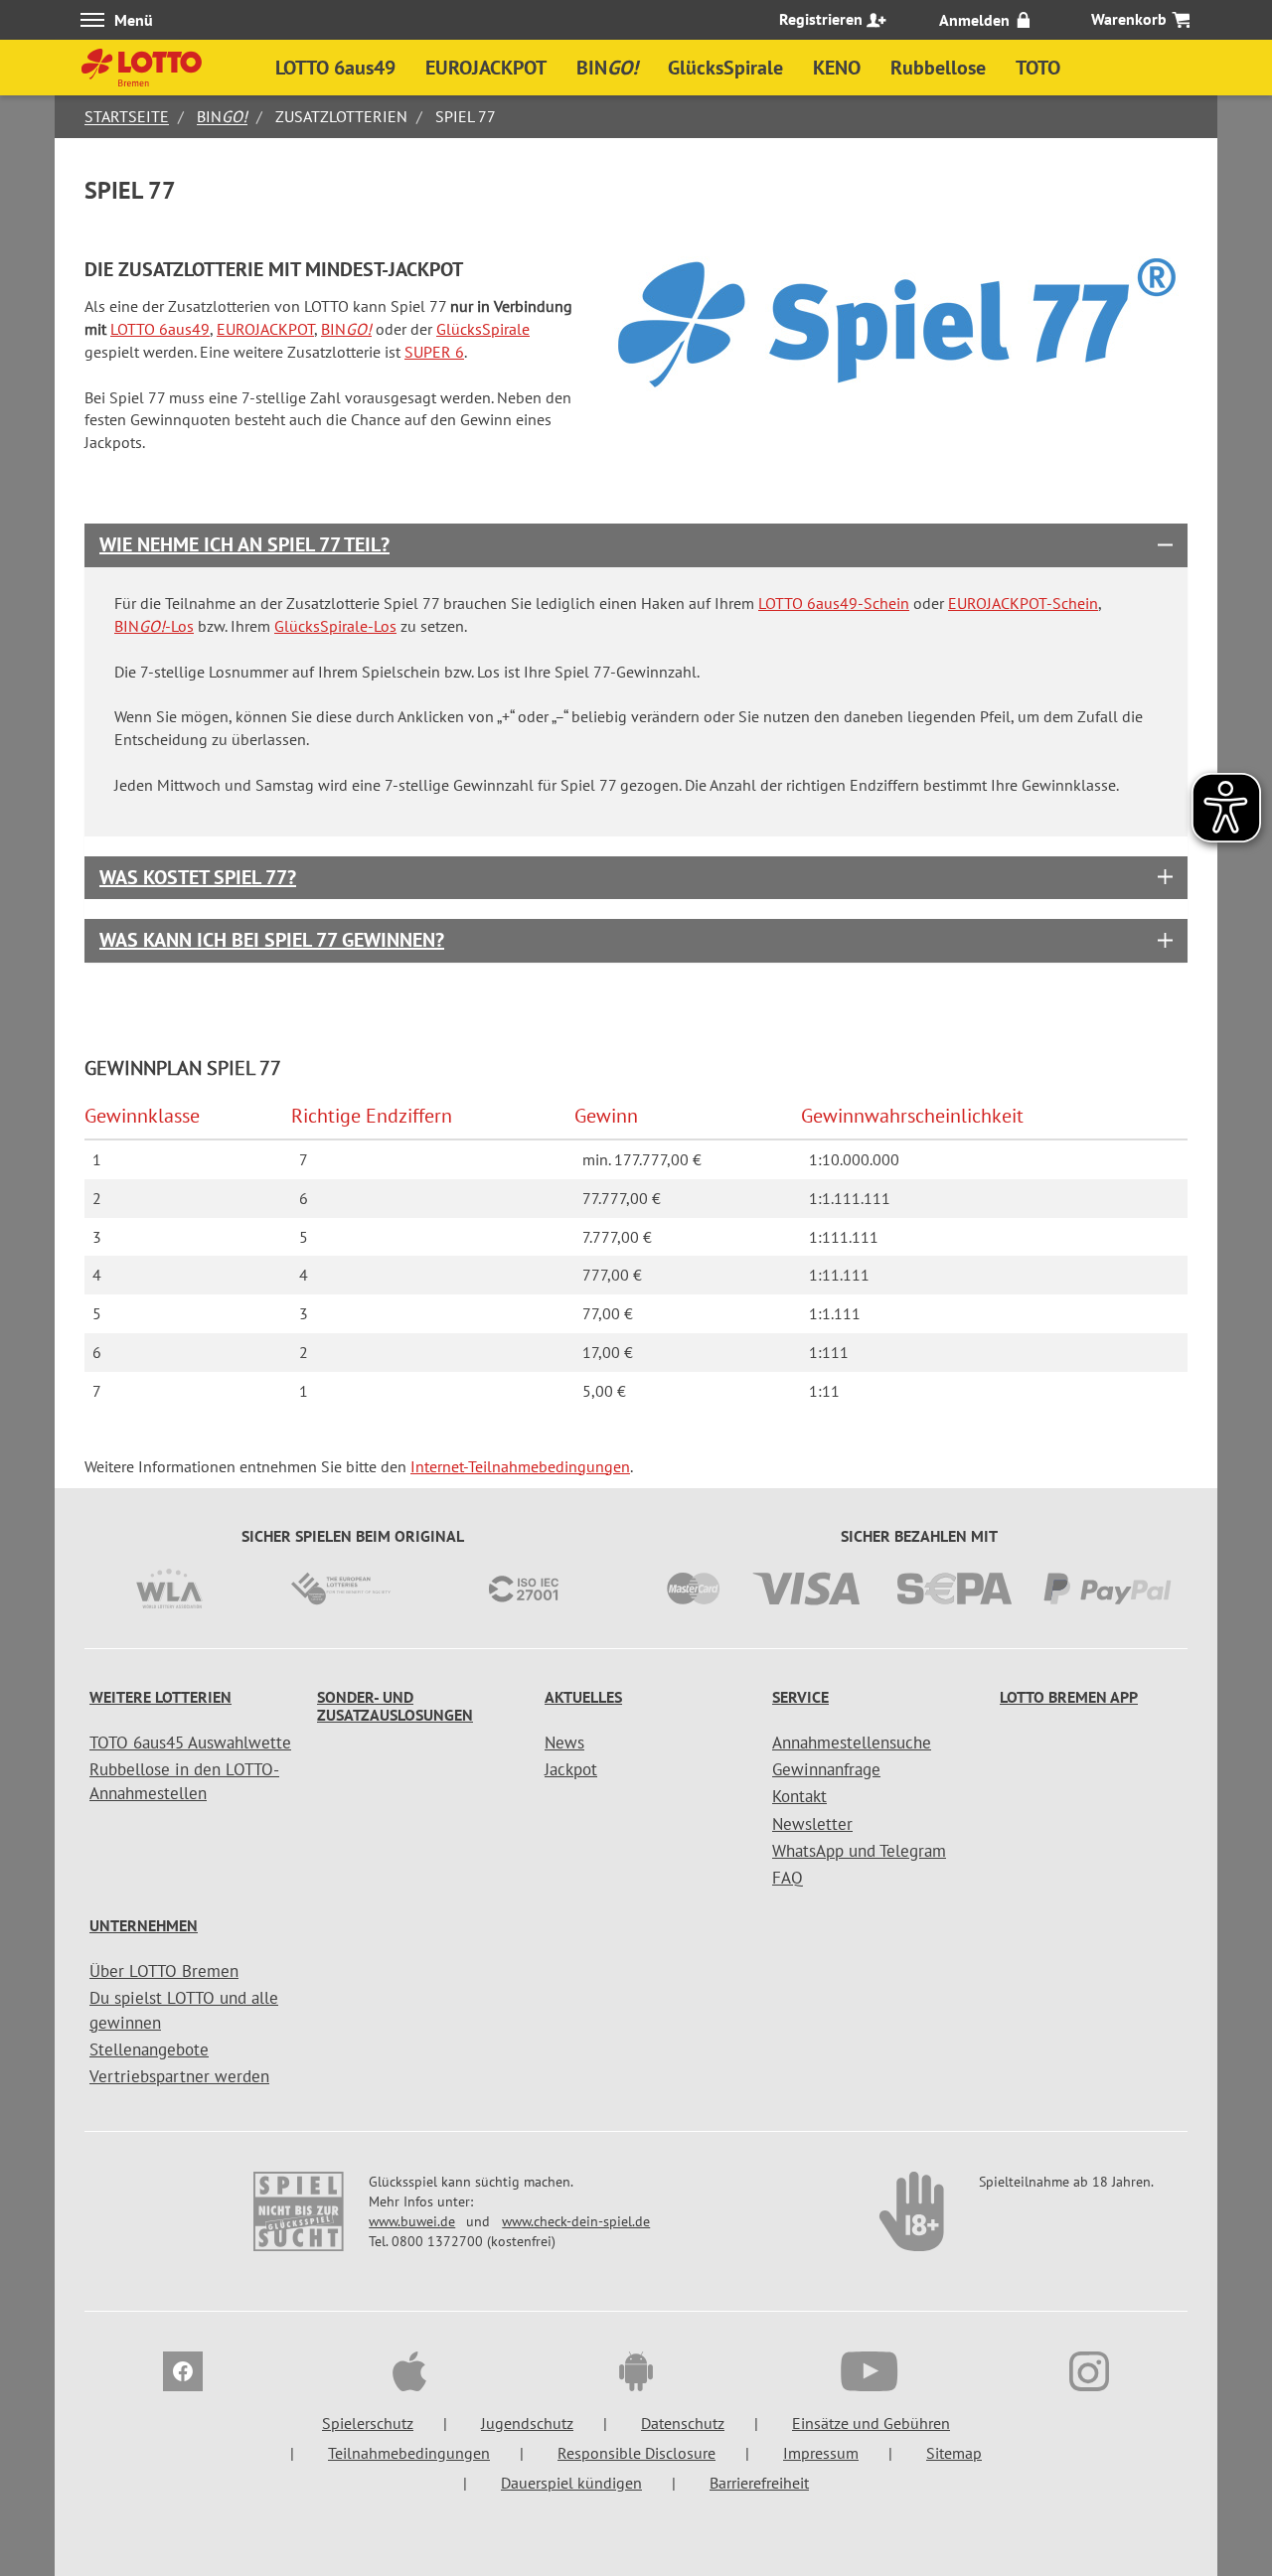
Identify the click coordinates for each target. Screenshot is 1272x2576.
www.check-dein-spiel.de (576, 2221)
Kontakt (799, 1796)
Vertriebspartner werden (179, 2076)
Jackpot (571, 1769)
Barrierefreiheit (759, 2483)
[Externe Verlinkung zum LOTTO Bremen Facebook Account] (183, 2374)
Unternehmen (144, 1925)
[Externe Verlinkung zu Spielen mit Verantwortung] (301, 2221)
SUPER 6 (434, 352)
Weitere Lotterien (160, 1697)
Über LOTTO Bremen (164, 1971)
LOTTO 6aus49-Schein (834, 603)
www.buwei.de (412, 2221)
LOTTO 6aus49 (160, 329)
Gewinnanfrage (826, 1769)
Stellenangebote (149, 2049)
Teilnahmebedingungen (409, 2453)
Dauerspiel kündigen (571, 2483)
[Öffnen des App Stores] (409, 2374)
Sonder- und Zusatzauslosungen (395, 1706)
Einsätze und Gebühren (871, 2423)
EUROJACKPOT (265, 329)
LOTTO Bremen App (1069, 1697)
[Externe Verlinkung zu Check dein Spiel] (913, 2221)
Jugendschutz (527, 2423)
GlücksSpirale (483, 329)
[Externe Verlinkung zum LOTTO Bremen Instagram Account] (1089, 2374)
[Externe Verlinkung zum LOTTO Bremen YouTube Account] (863, 2374)
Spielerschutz (368, 2423)
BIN (222, 116)
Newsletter (812, 1824)
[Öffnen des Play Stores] (636, 2374)
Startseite (127, 116)
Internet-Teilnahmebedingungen (520, 1466)
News (564, 1743)
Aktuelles (583, 1697)
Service (800, 1697)
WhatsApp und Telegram (859, 1851)
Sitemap (954, 2453)
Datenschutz (683, 2423)
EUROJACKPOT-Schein (1023, 603)
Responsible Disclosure (636, 2453)
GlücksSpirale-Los (335, 626)
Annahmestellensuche (852, 1743)
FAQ (788, 1878)
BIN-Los (154, 626)
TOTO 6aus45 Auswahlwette (190, 1743)
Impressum (821, 2453)
